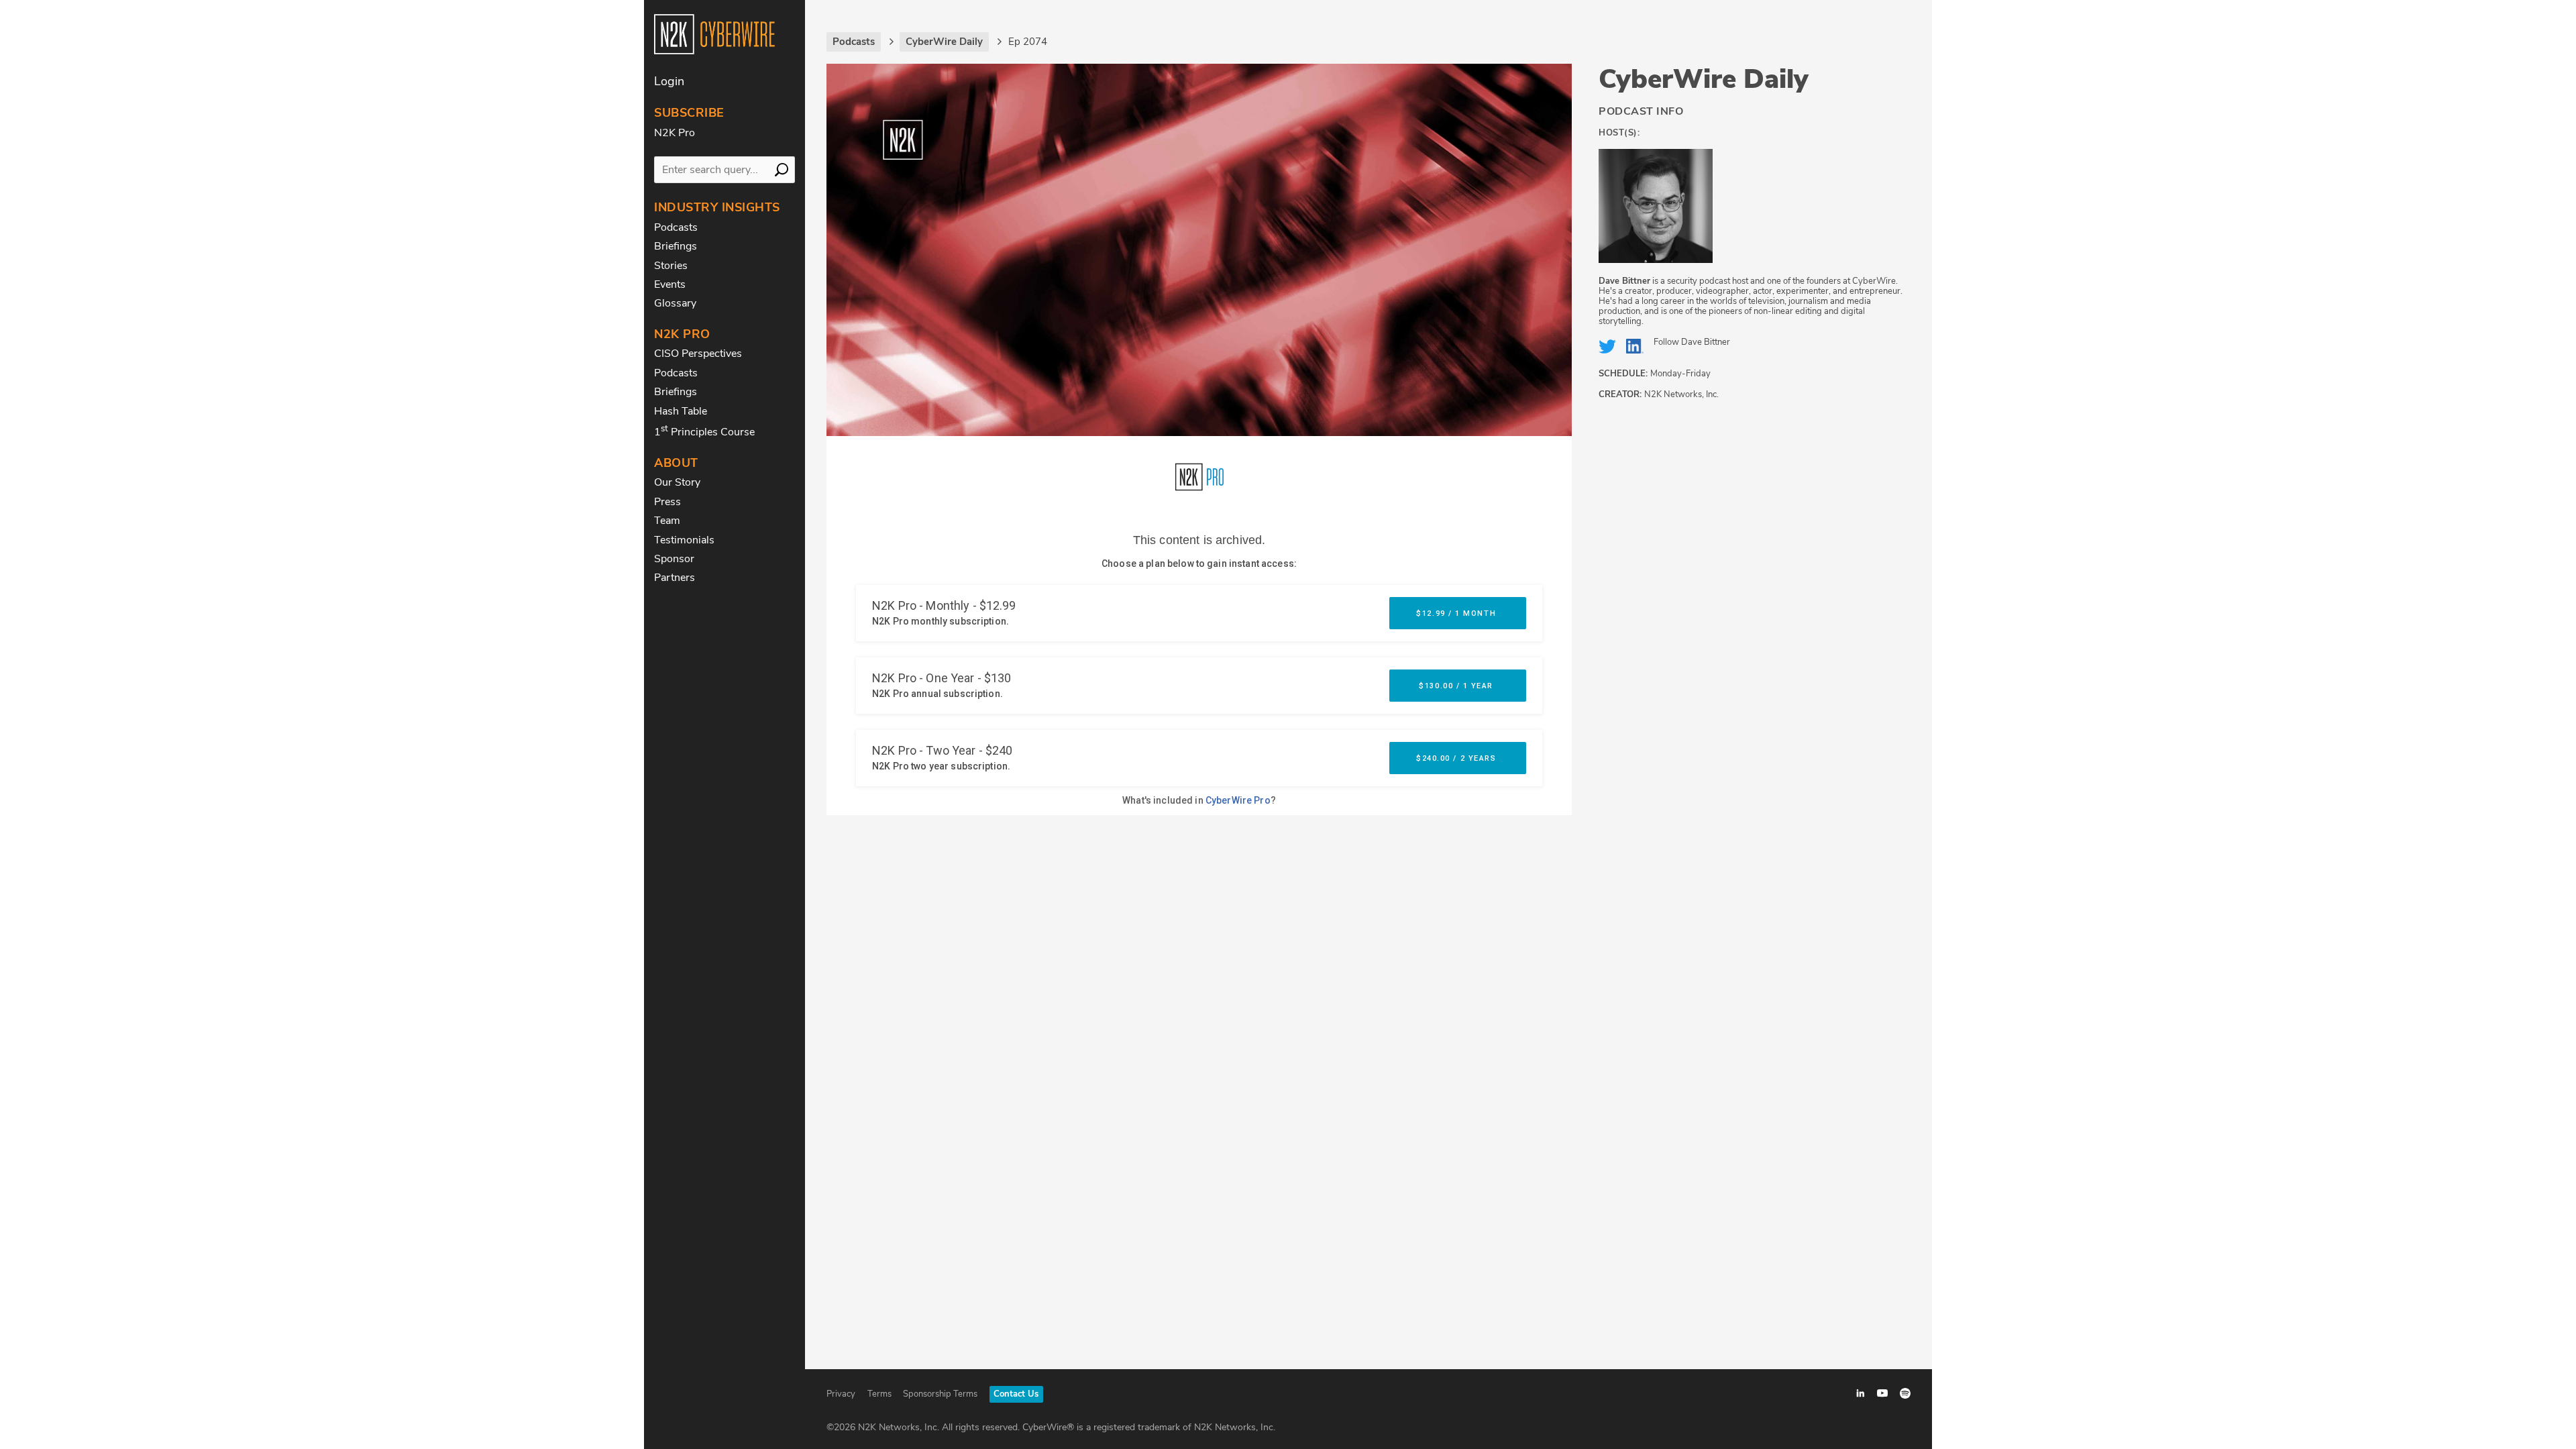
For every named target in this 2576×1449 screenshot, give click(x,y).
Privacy (841, 1394)
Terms (879, 1394)
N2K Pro (675, 133)
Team (667, 521)
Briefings (676, 246)
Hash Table (681, 411)
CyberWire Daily (1704, 79)
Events (670, 284)
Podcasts (676, 227)
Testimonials (684, 540)
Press (667, 502)
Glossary (675, 303)
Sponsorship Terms (940, 1394)
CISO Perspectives (698, 354)
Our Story (677, 482)
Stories (671, 266)
